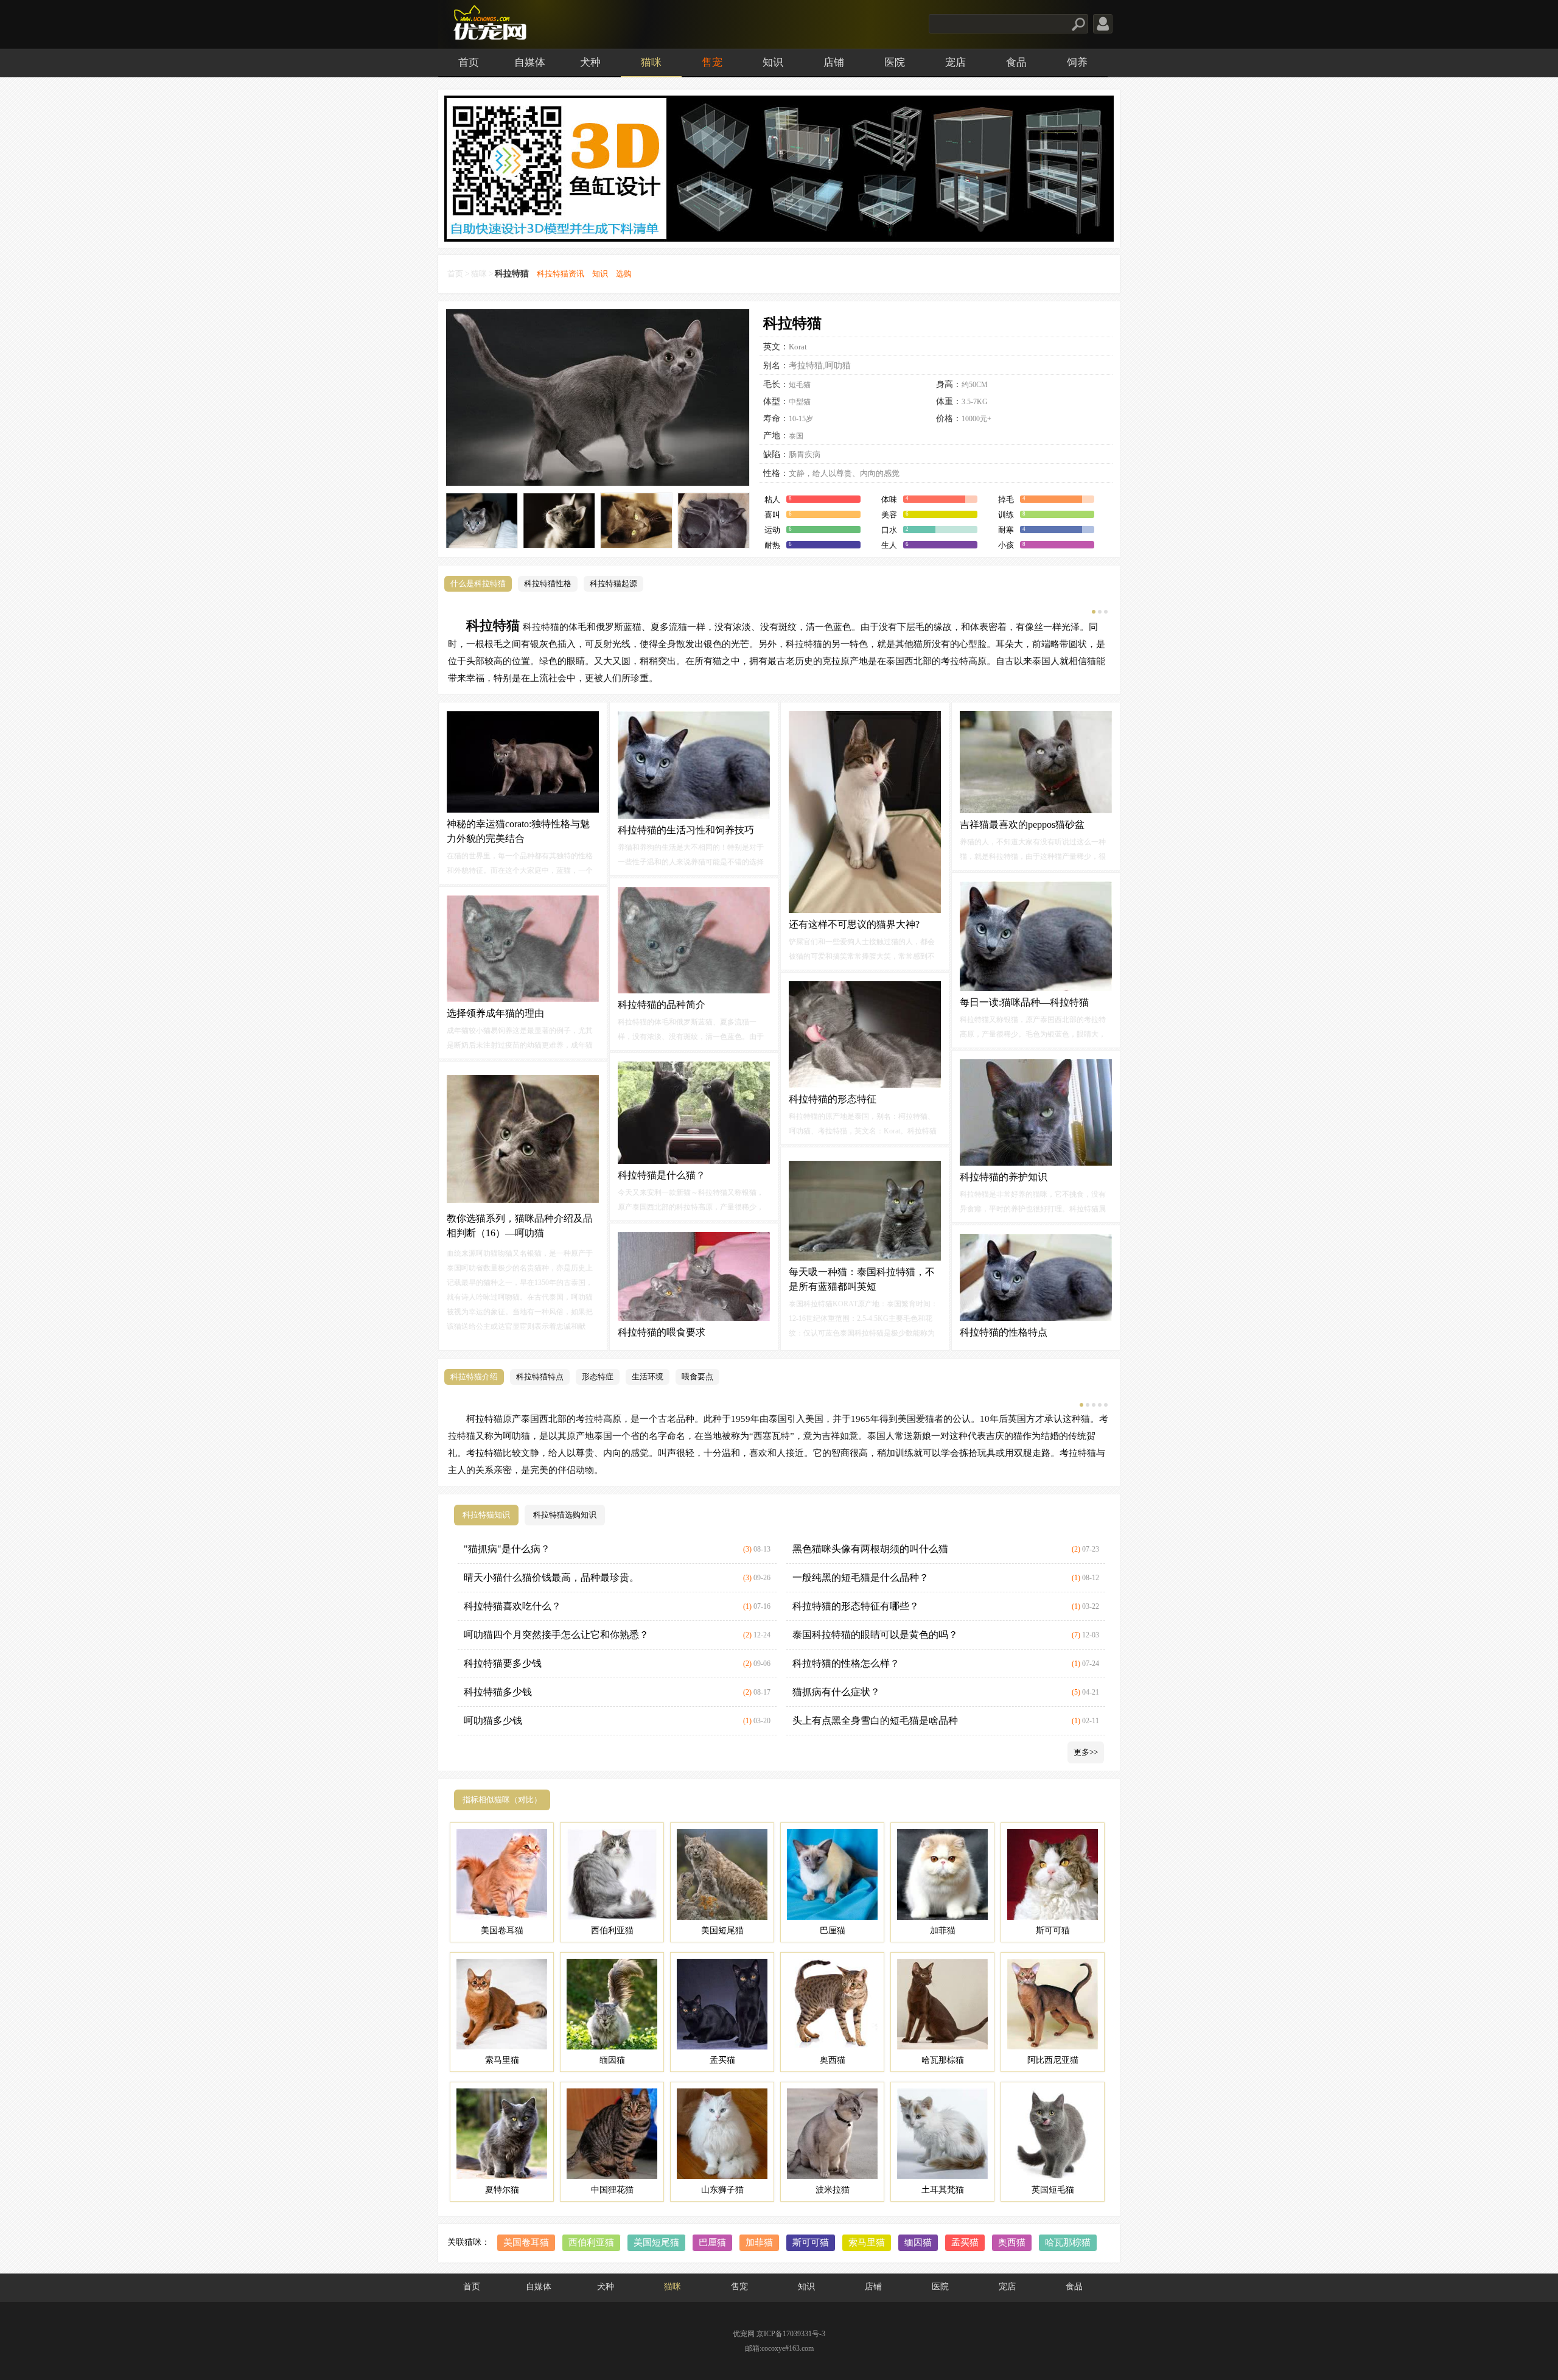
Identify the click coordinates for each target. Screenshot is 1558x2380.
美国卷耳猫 (526, 2242)
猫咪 (651, 62)
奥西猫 (1012, 2242)
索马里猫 (867, 2242)
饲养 (1077, 62)
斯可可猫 (811, 2242)
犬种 (590, 62)
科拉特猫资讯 (561, 274)
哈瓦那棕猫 (1068, 2242)
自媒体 (530, 62)
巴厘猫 (712, 2242)
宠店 (955, 62)
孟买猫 (965, 2242)
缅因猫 (918, 2242)
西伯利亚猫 (591, 2242)
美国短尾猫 (656, 2242)
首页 (469, 62)
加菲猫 (759, 2242)
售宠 (712, 62)
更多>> (1086, 1752)
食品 (1016, 62)
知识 (773, 62)
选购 (624, 274)
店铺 (834, 62)
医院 (895, 62)
